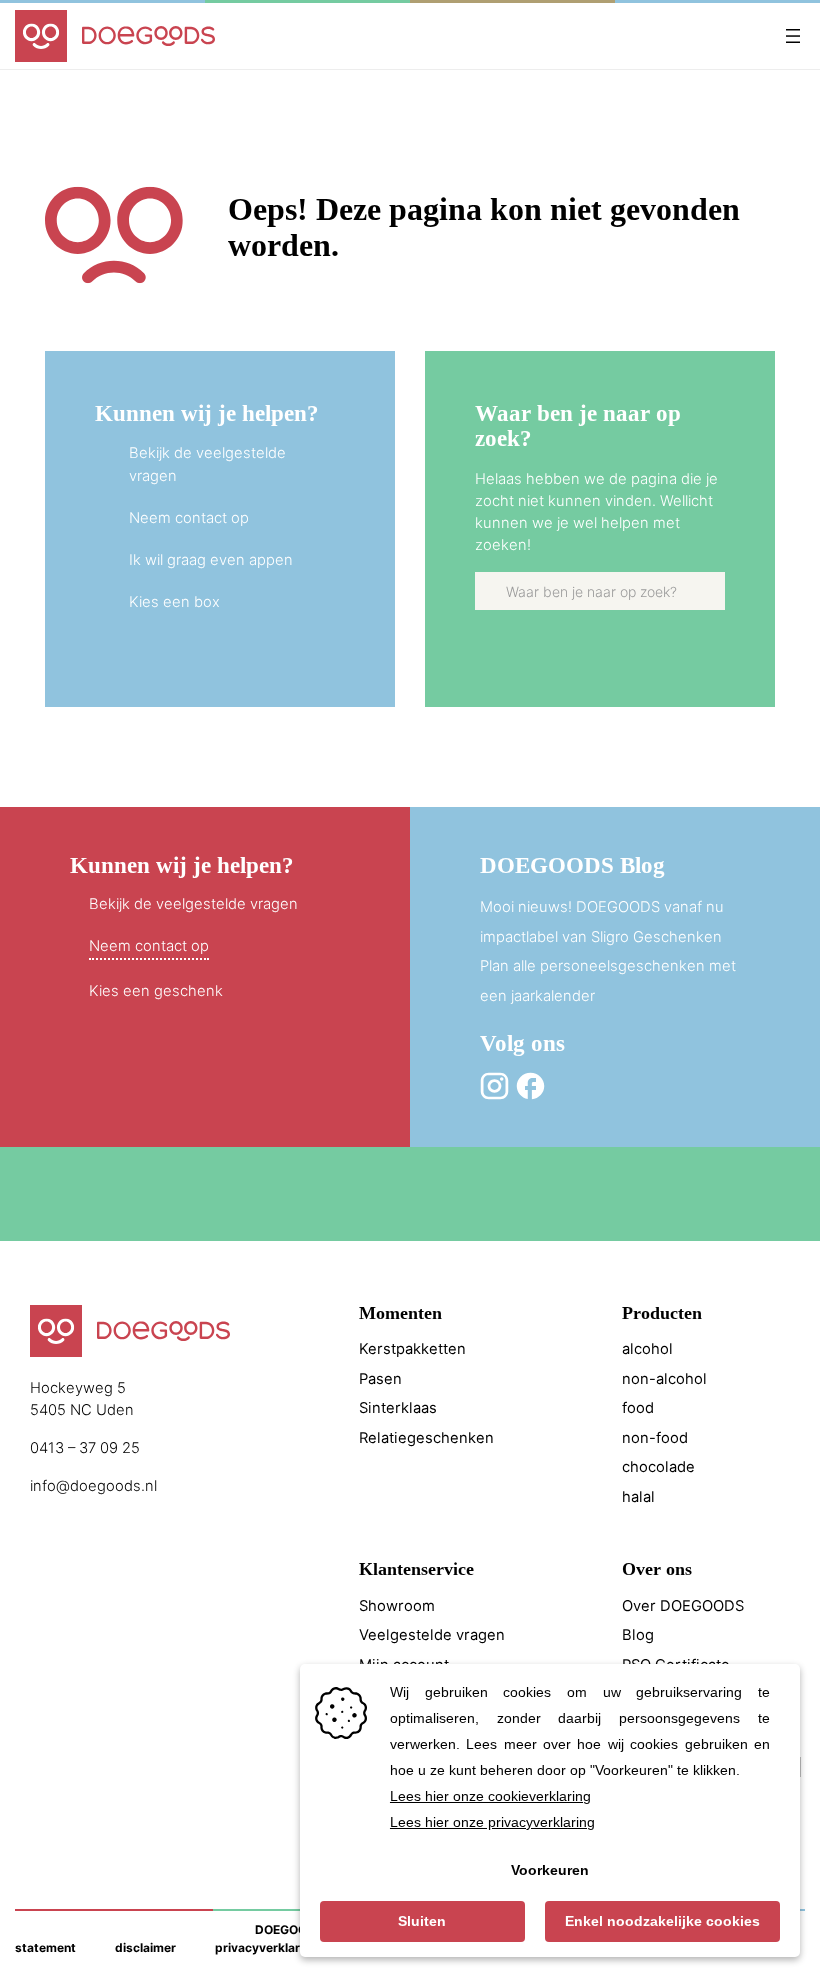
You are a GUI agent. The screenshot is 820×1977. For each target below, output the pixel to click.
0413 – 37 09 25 (85, 1448)
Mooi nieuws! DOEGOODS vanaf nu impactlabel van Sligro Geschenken (602, 922)
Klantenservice (416, 1569)
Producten (662, 1313)
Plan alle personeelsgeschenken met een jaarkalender (608, 981)
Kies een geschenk (156, 991)
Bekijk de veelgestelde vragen (193, 904)
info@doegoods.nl (93, 1486)
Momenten (400, 1313)
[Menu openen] (793, 36)
